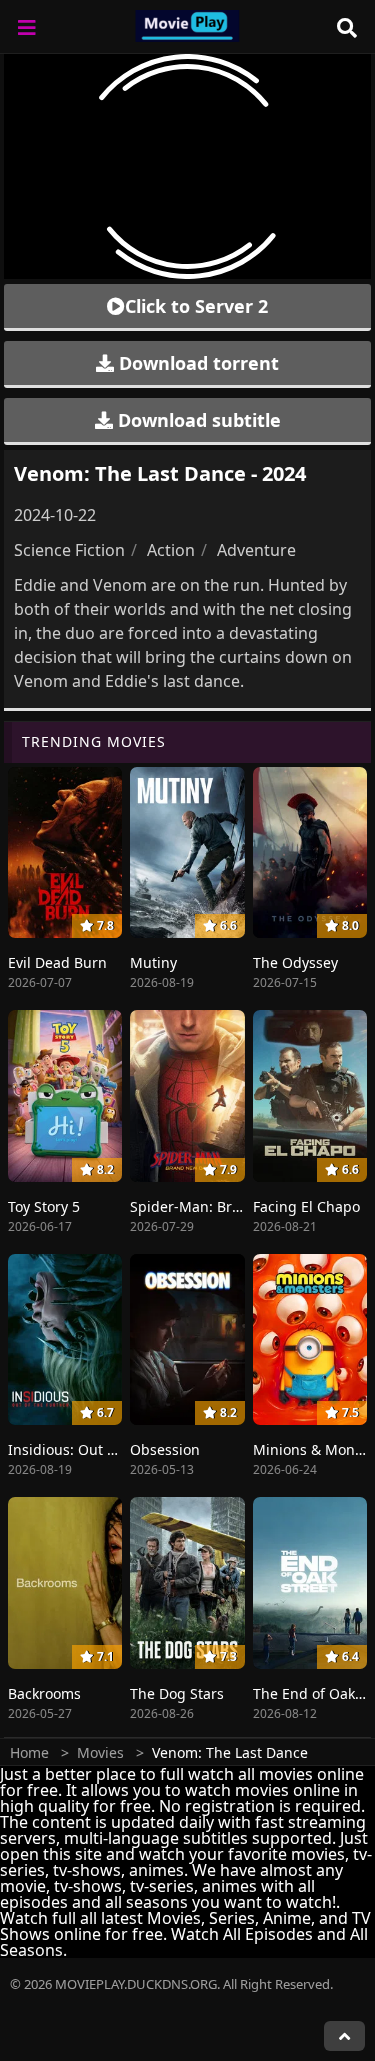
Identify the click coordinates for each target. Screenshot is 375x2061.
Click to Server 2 (196, 306)
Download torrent (196, 363)
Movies (100, 1752)
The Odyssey (295, 962)
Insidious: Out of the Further (104, 1449)
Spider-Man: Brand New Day (225, 1206)
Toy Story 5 (44, 1206)
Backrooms (44, 1693)
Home (29, 1752)
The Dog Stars (177, 1693)
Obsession (165, 1449)
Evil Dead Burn (57, 962)
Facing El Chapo (306, 1206)
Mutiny (153, 962)
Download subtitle (197, 420)
